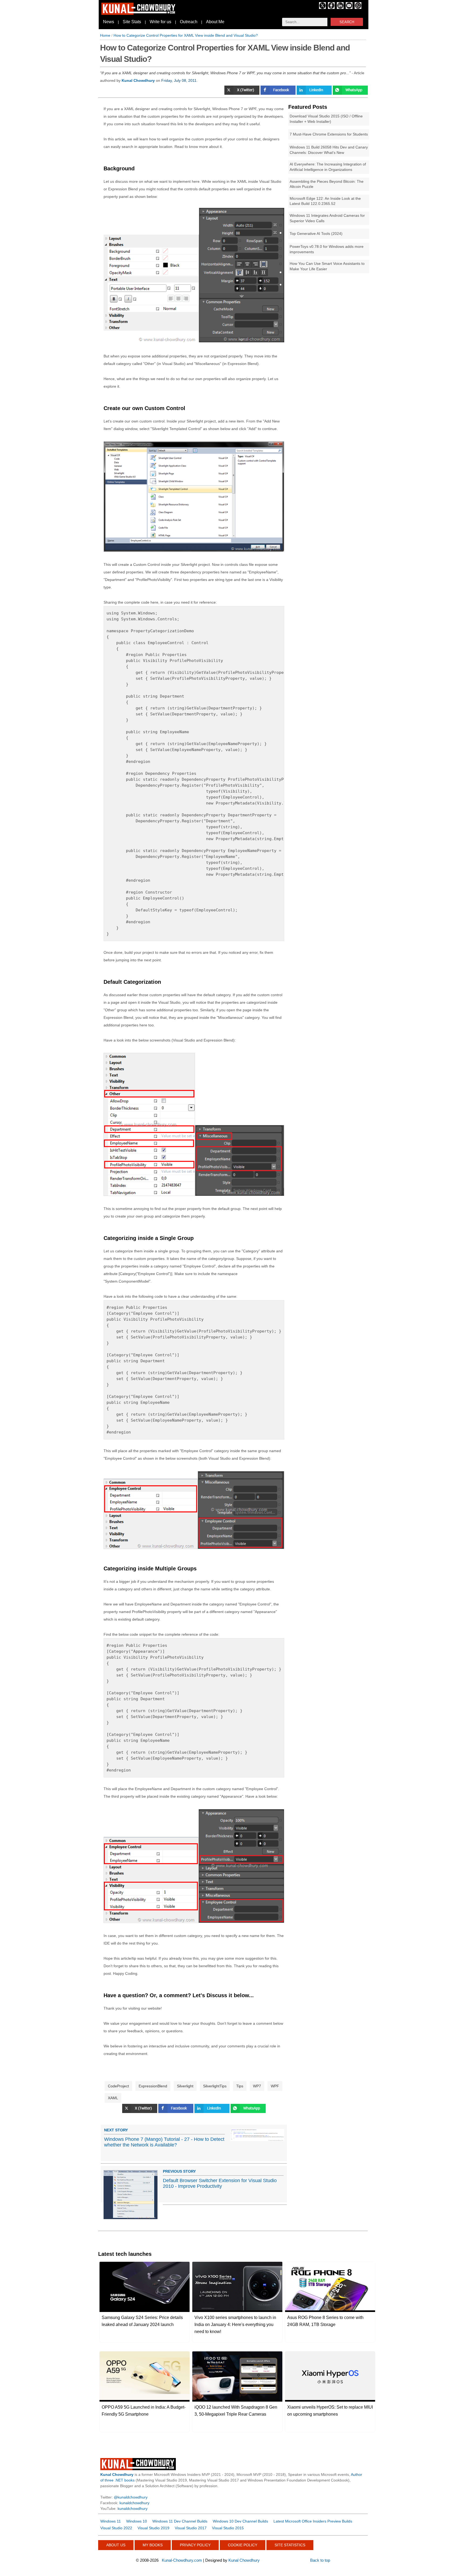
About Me (215, 22)
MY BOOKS (153, 2545)
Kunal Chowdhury (244, 2560)
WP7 (257, 2086)
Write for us (160, 22)
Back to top (320, 2560)
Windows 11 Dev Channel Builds (180, 2521)
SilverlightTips (215, 2086)
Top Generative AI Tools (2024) (316, 234)
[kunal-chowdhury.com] (139, 13)
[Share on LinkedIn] (315, 93)
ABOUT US (116, 2545)
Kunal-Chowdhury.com (182, 2560)
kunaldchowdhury (134, 2503)
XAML (113, 2098)
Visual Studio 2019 (153, 2528)
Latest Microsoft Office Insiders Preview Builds (313, 2521)
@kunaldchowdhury (131, 2497)
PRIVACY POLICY (195, 2545)
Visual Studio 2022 (116, 2528)
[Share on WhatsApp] (248, 2112)
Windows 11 (111, 2521)
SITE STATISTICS (290, 2545)
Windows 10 (137, 2521)
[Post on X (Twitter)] (242, 93)
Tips (240, 2086)
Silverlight (185, 2086)
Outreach (189, 22)
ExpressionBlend (153, 2086)
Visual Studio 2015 (228, 2528)
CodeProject (118, 2086)
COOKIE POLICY (243, 2545)
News (109, 22)
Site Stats (132, 22)
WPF (275, 2086)
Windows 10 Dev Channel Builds (240, 2521)
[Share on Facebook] (279, 93)
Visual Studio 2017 (191, 2528)
